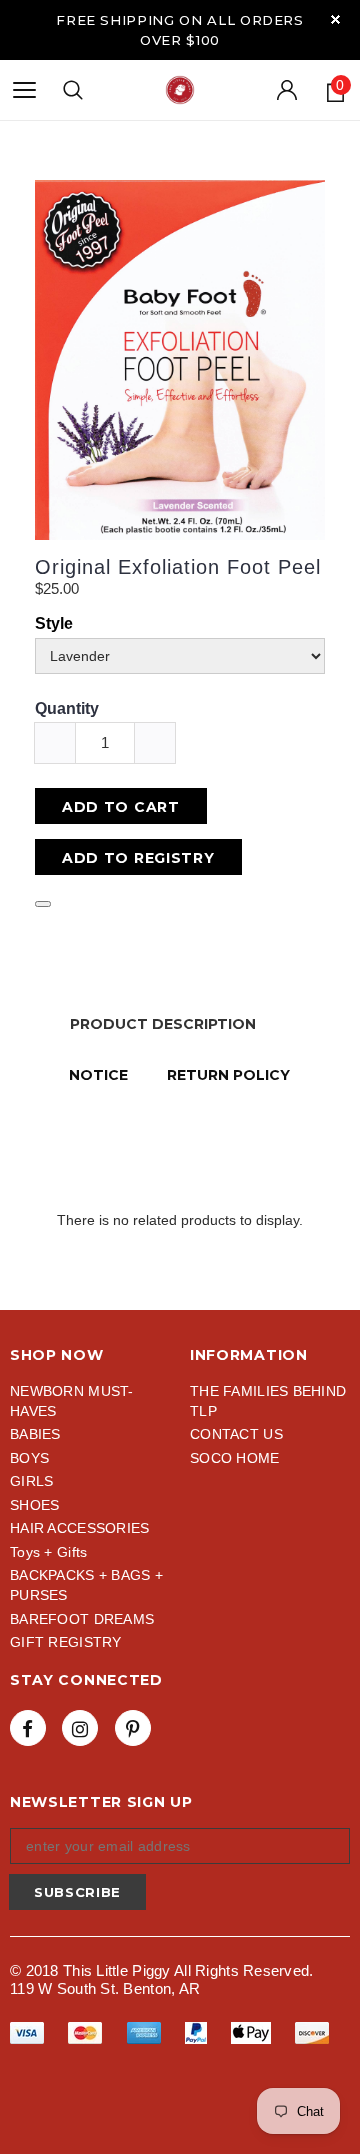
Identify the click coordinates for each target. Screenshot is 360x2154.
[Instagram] (80, 1728)
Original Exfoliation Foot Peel (178, 567)
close (335, 19)
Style (54, 623)
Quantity (67, 708)
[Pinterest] (133, 1728)
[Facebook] (28, 1728)
